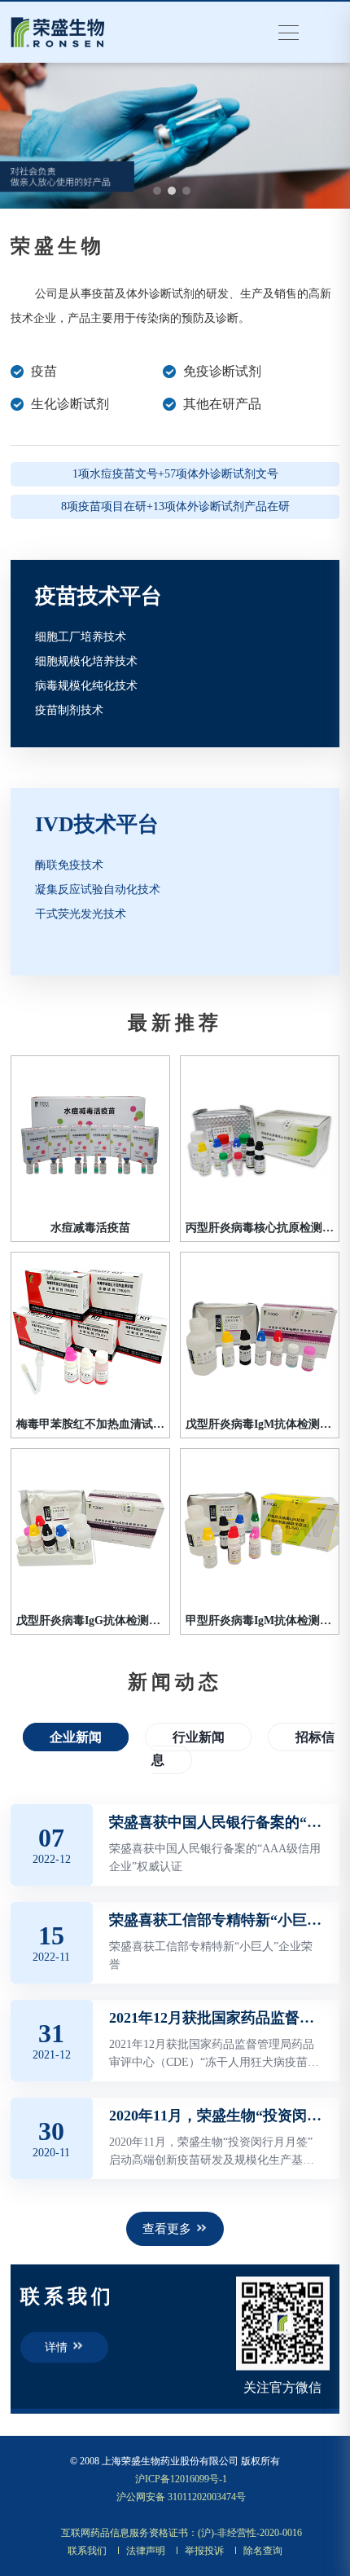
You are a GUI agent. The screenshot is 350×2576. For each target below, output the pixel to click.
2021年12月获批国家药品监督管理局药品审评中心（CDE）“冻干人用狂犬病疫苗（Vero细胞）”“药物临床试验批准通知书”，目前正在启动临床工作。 (216, 2018)
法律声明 (146, 2551)
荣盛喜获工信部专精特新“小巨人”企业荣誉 (216, 1920)
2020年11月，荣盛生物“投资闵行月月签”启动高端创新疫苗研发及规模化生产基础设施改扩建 (216, 2116)
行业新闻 (199, 1737)
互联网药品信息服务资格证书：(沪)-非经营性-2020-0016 (182, 2533)
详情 (56, 2347)
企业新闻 (76, 1737)
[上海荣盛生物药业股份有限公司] (58, 31)
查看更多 (167, 2229)
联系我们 (87, 2551)
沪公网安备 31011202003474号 (181, 2497)
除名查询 (263, 2551)
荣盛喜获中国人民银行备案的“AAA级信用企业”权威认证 (216, 1822)
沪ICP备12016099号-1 (181, 2479)
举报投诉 (204, 2551)
